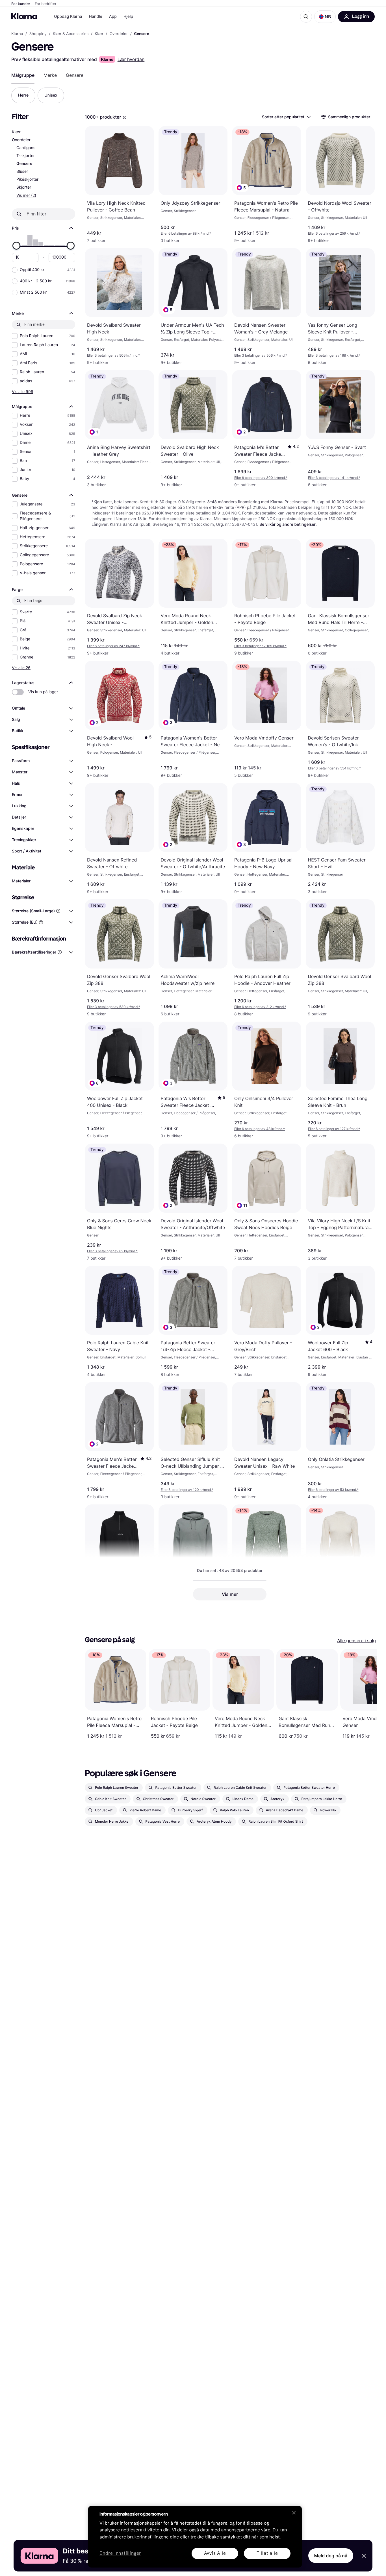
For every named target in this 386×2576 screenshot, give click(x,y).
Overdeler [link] (119, 34)
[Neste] (367, 1694)
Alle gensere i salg (356, 1641)
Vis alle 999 (23, 391)
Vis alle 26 (21, 668)
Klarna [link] (17, 34)
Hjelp (128, 17)
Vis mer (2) (26, 195)
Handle (96, 17)
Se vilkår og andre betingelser (288, 524)
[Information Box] (125, 117)
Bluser (22, 172)
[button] (325, 17)
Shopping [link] (38, 34)
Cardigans (26, 148)
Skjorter (24, 187)
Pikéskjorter (27, 179)
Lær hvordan (131, 59)
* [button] (186, 233)
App (113, 17)
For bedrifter (46, 4)
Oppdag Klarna (68, 17)
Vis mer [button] (230, 1594)
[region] (195, 2537)
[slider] (16, 246)
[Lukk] (294, 2513)
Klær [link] (99, 34)
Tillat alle (267, 2553)
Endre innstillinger (120, 2554)
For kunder (21, 4)
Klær (16, 132)
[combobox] (286, 117)
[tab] (23, 75)
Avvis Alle (215, 2553)
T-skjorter (26, 156)
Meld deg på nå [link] (331, 2556)
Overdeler (21, 140)
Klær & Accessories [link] (71, 34)
